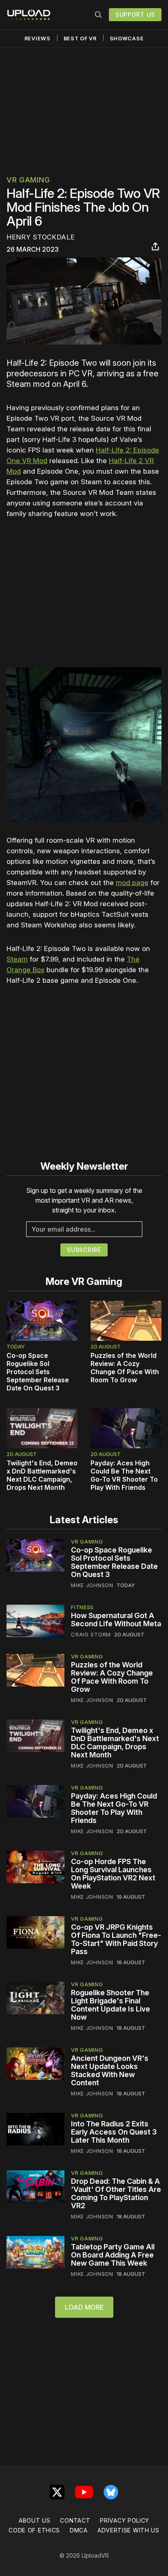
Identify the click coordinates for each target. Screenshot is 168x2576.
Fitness (82, 1607)
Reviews (38, 38)
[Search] (98, 15)
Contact (75, 2520)
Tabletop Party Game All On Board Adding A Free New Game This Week (113, 2255)
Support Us (135, 14)
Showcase (127, 38)
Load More (84, 2307)
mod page (132, 883)
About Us (35, 2520)
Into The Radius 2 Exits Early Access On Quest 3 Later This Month (114, 2132)
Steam (17, 959)
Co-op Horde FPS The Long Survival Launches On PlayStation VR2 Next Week (113, 1874)
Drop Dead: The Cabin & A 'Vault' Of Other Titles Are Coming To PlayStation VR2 (116, 2193)
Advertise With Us (128, 2530)
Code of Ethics (34, 2530)
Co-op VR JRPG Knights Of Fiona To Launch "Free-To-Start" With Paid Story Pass (116, 1939)
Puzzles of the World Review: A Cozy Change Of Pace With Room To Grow (125, 1368)
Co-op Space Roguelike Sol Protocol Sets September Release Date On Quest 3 (38, 1372)
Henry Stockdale (41, 237)
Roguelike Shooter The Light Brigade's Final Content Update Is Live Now (111, 2005)
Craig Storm (91, 1634)
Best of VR (80, 38)
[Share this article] (155, 246)
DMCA (79, 2530)
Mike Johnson (92, 1585)
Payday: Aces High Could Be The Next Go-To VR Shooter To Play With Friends (124, 1475)
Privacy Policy (125, 2520)
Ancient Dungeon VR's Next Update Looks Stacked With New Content (110, 2070)
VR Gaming (28, 180)
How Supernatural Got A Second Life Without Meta (116, 1620)
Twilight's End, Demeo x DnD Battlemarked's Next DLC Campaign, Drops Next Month (42, 1475)
